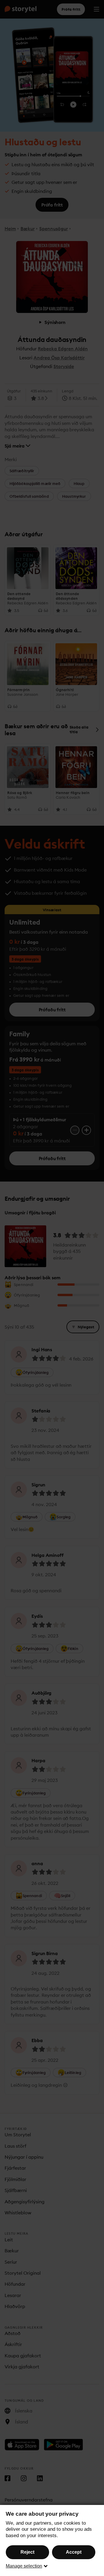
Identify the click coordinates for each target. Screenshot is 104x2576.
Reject (27, 2552)
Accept (74, 2552)
